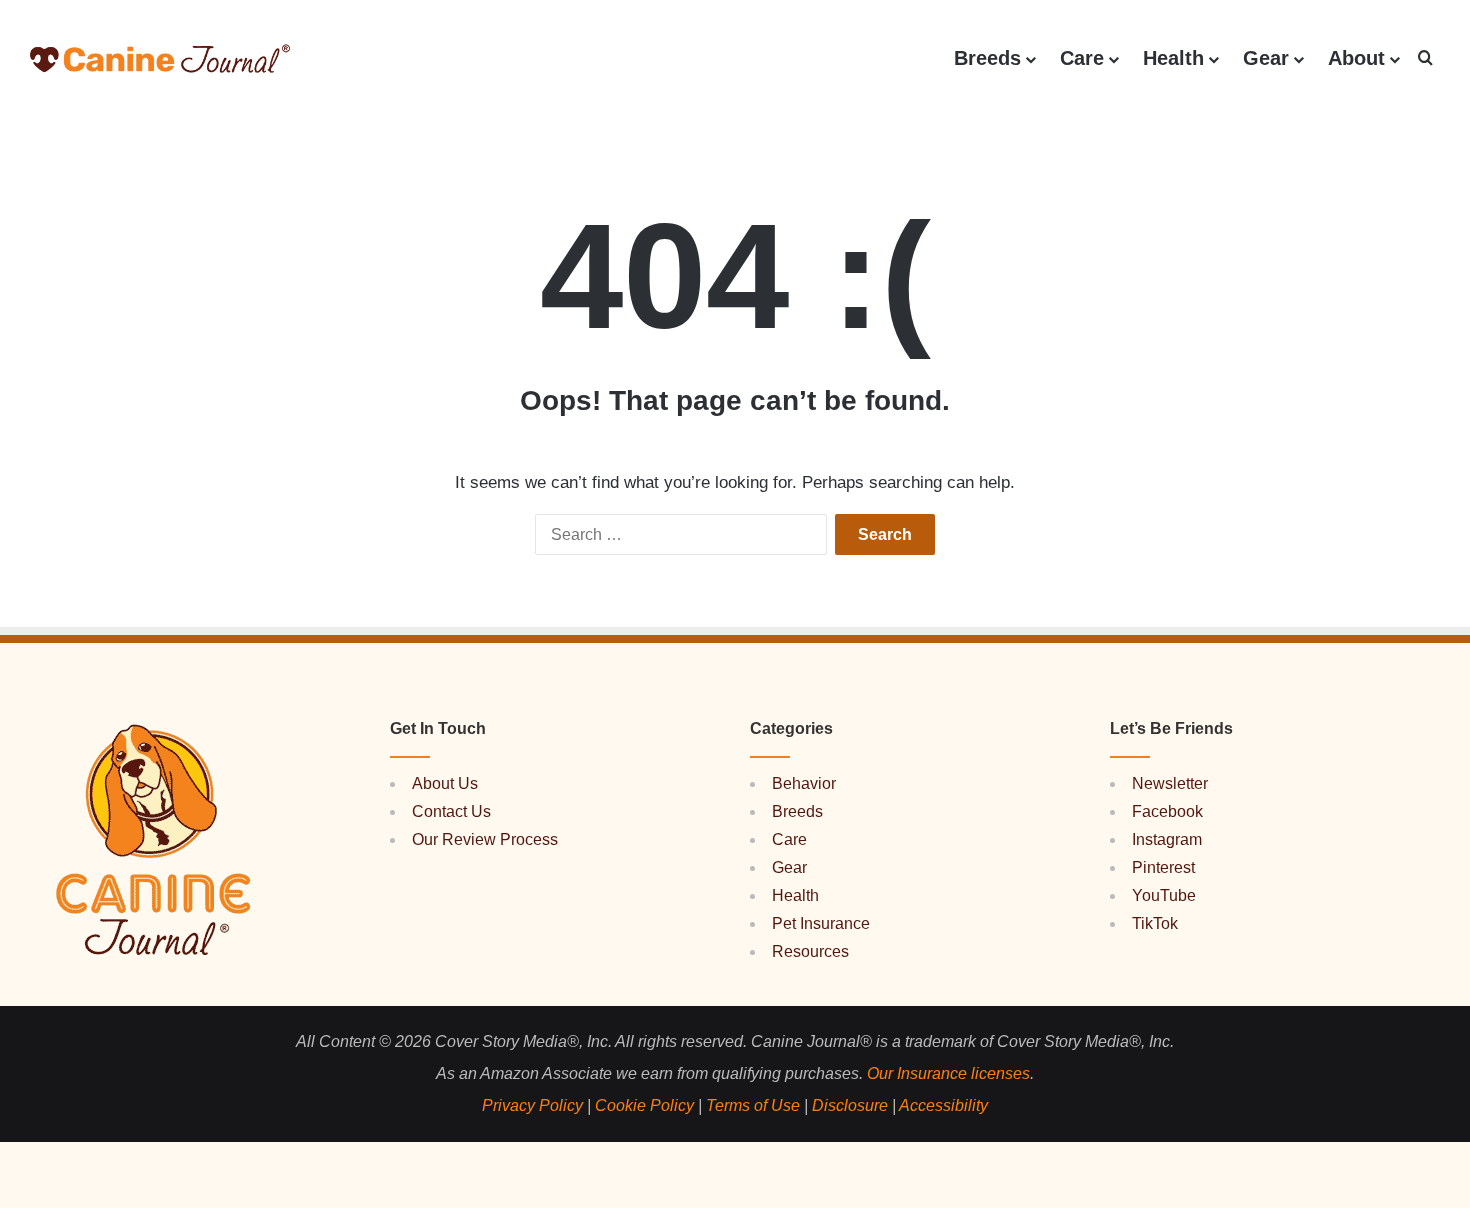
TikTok (1155, 923)
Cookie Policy (644, 1105)
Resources (810, 951)
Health (1173, 58)
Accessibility (943, 1105)
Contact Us (451, 811)
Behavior (804, 783)
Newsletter (1170, 783)
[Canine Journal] (160, 58)
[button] (1425, 58)
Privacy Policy (532, 1105)
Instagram (1167, 839)
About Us (445, 783)
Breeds (987, 58)
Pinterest (1163, 867)
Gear (1266, 58)
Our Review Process (485, 839)
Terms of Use (753, 1105)
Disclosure (850, 1105)
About (1356, 58)
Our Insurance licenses (948, 1073)
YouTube (1164, 895)
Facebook (1167, 811)
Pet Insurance (821, 923)
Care (1082, 58)
